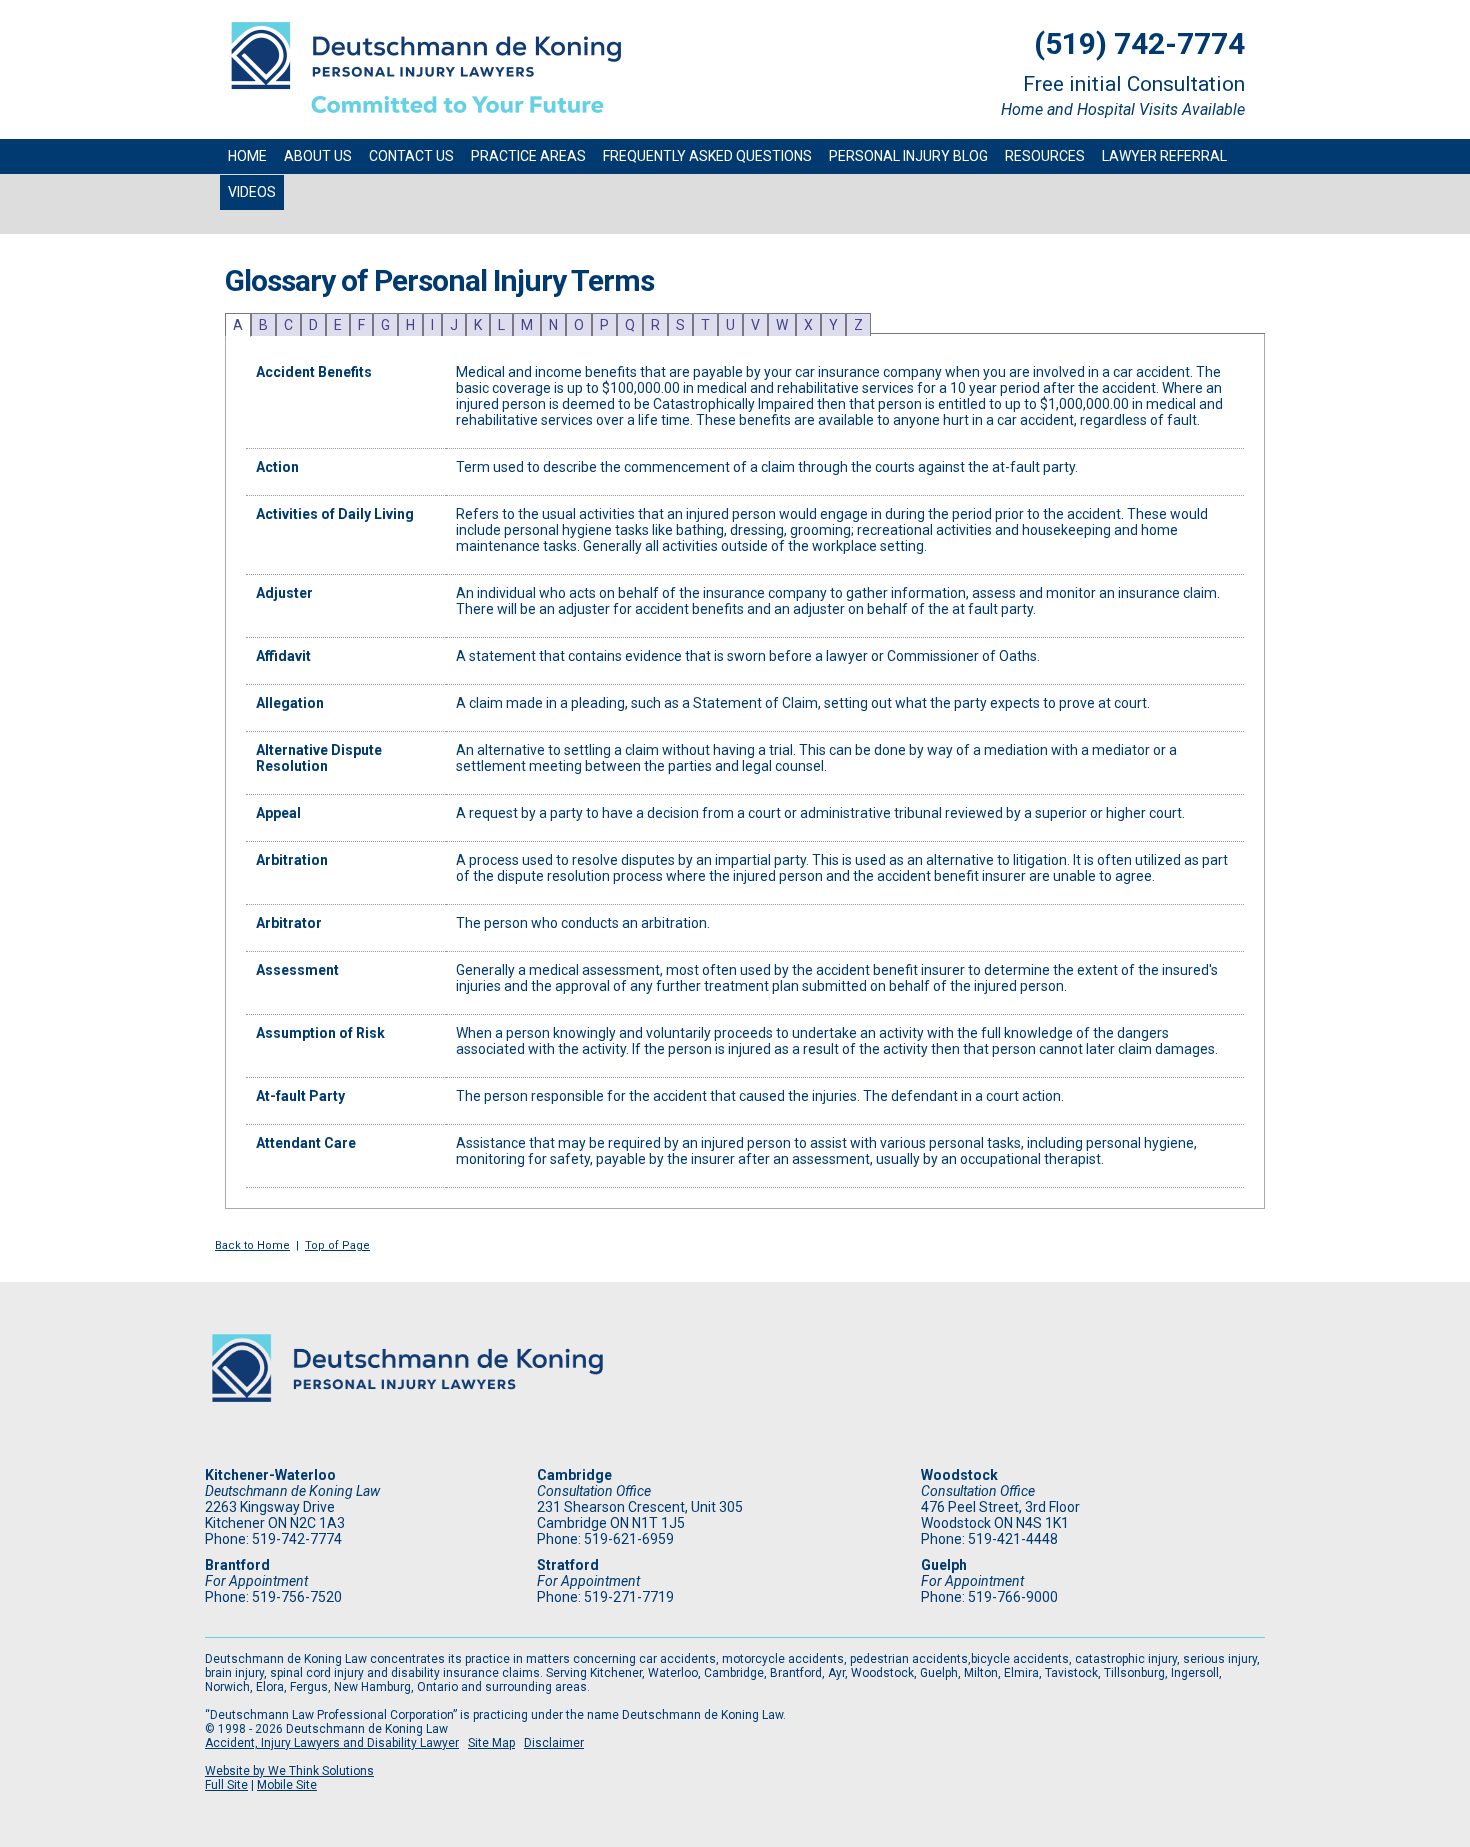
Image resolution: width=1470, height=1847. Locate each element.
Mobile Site (287, 1785)
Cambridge (574, 1475)
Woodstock (959, 1475)
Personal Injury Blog (908, 156)
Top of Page (337, 1245)
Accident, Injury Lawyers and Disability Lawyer (332, 1743)
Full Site (226, 1785)
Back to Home (252, 1245)
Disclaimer (554, 1743)
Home (247, 156)
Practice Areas (528, 156)
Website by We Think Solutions (289, 1771)
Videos (252, 192)
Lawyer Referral (1164, 156)
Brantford (237, 1565)
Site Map (491, 1743)
